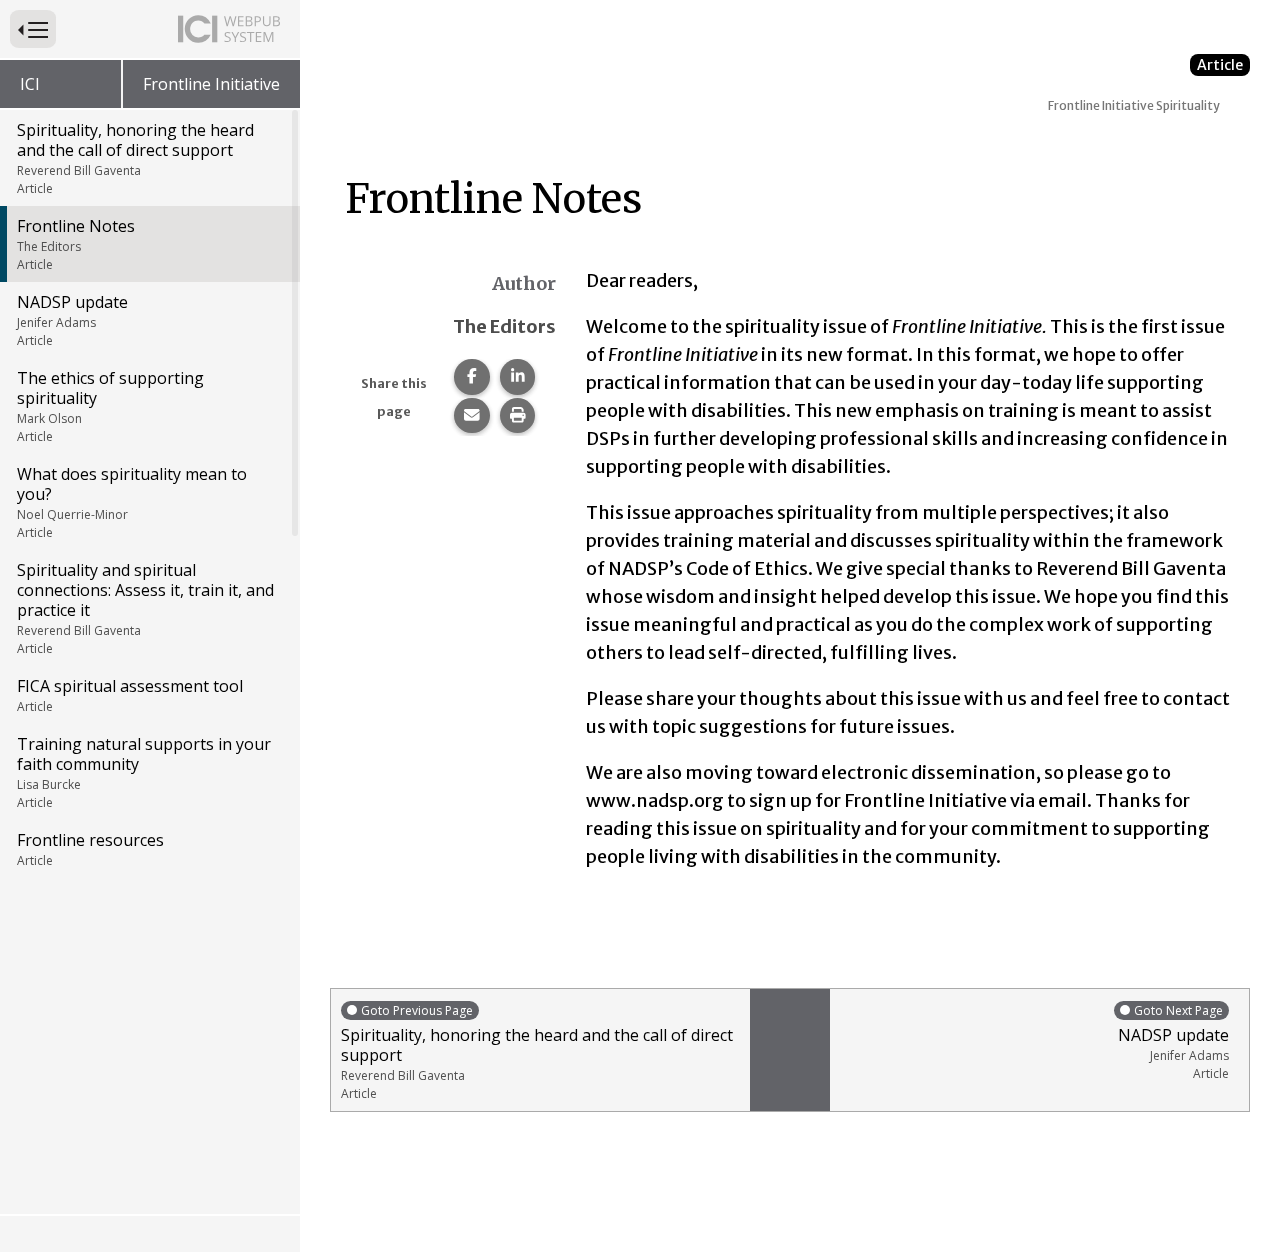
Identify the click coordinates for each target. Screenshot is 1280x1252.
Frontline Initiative (211, 84)
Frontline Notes (76, 244)
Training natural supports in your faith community (144, 772)
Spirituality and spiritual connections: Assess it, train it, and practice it (145, 608)
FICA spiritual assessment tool (130, 695)
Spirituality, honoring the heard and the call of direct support (135, 158)
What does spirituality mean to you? (132, 502)
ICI (30, 84)
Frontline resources (90, 849)
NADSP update (72, 320)
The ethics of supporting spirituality (110, 406)
